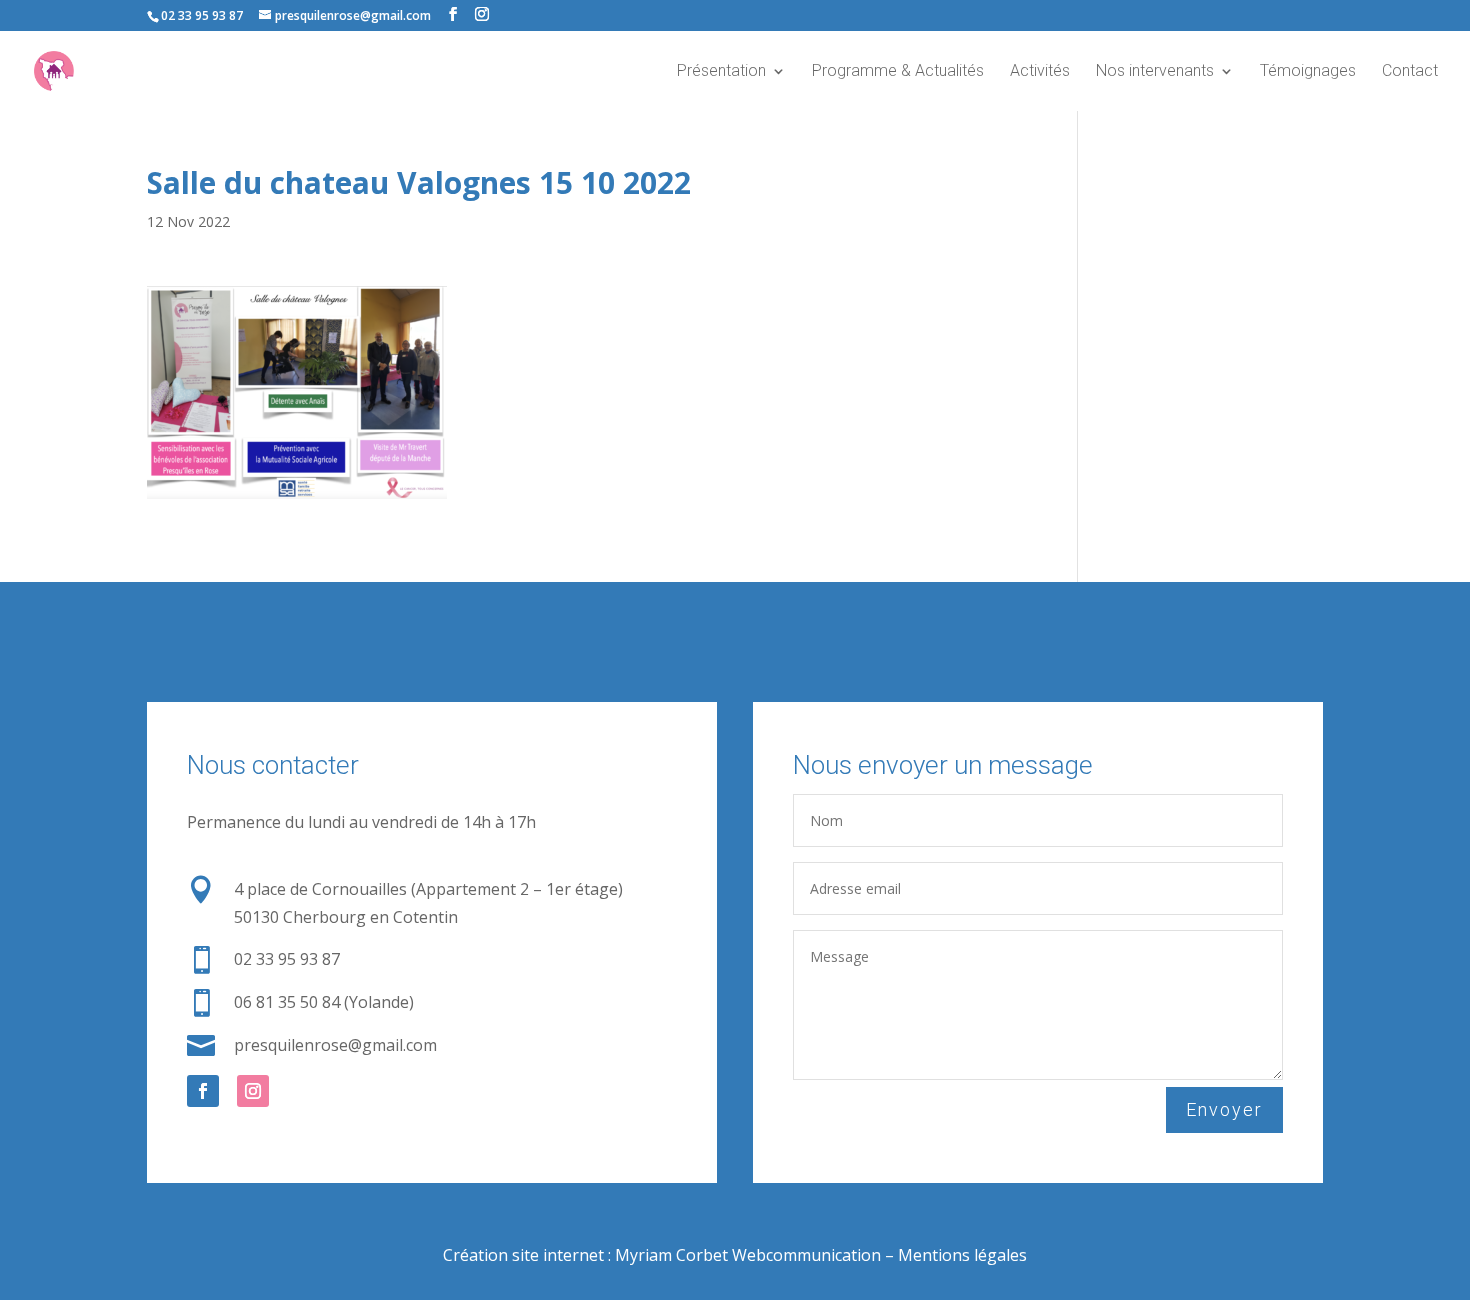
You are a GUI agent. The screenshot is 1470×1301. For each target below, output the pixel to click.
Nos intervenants (1155, 72)
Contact (1410, 72)
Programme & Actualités (898, 72)
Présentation (721, 72)
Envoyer (1224, 1109)
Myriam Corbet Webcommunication (746, 1255)
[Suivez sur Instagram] (253, 1091)
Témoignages (1308, 72)
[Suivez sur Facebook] (203, 1091)
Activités (1040, 72)
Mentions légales (962, 1255)
